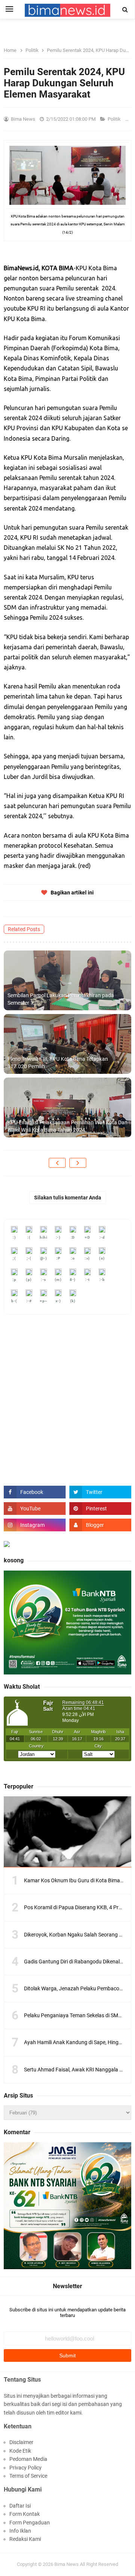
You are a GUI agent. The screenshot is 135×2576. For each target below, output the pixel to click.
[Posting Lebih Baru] (57, 1163)
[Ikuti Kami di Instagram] (35, 1525)
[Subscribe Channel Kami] (35, 1509)
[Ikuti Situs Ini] (100, 1525)
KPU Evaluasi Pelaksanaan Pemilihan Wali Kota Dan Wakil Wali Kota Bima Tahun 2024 (67, 1126)
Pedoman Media (28, 2459)
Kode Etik (20, 2451)
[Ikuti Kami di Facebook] (35, 1492)
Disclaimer (21, 2442)
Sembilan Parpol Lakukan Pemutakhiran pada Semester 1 (61, 999)
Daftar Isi (20, 2506)
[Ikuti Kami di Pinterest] (100, 1509)
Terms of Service (28, 2476)
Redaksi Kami (25, 2539)
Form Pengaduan (30, 2523)
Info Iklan (20, 2531)
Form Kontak (25, 2514)
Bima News (67, 2564)
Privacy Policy (25, 2468)
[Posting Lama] (78, 1163)
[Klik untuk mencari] (125, 10)
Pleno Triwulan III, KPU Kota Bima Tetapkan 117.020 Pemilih (58, 1063)
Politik (115, 119)
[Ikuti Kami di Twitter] (100, 1492)
